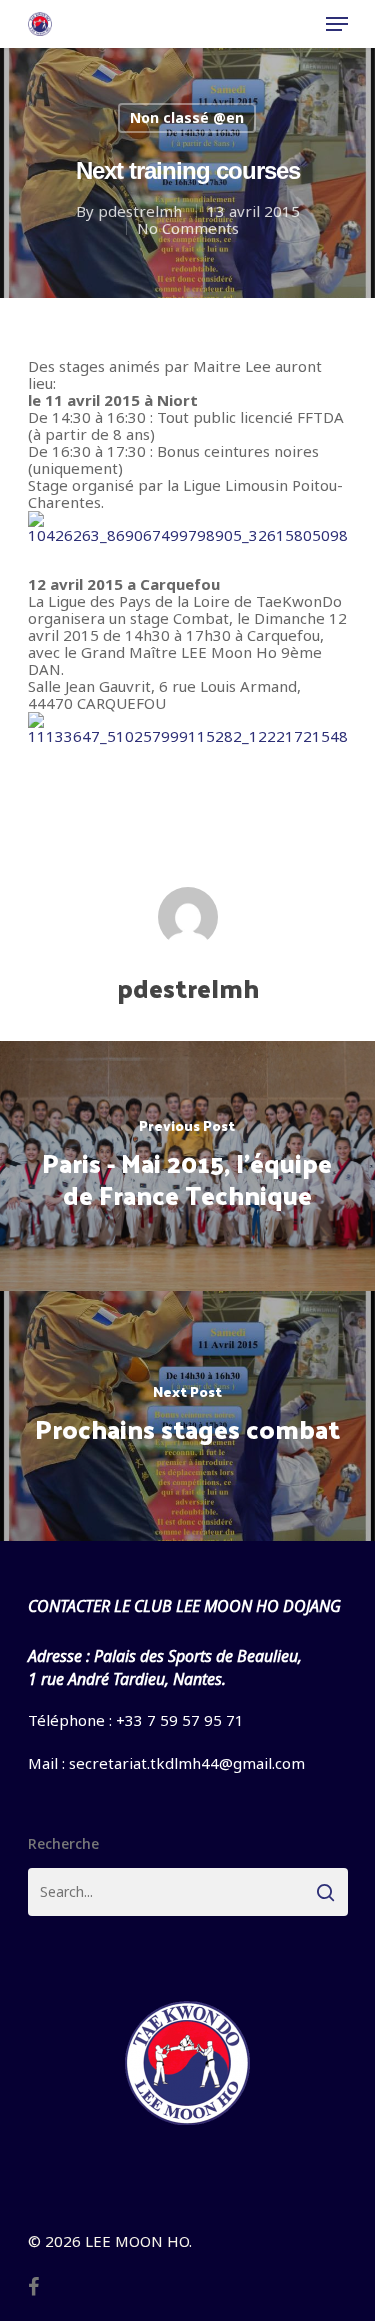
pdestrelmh (140, 211)
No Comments (188, 228)
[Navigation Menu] (337, 24)
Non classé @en (187, 117)
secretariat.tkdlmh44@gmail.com (187, 1763)
